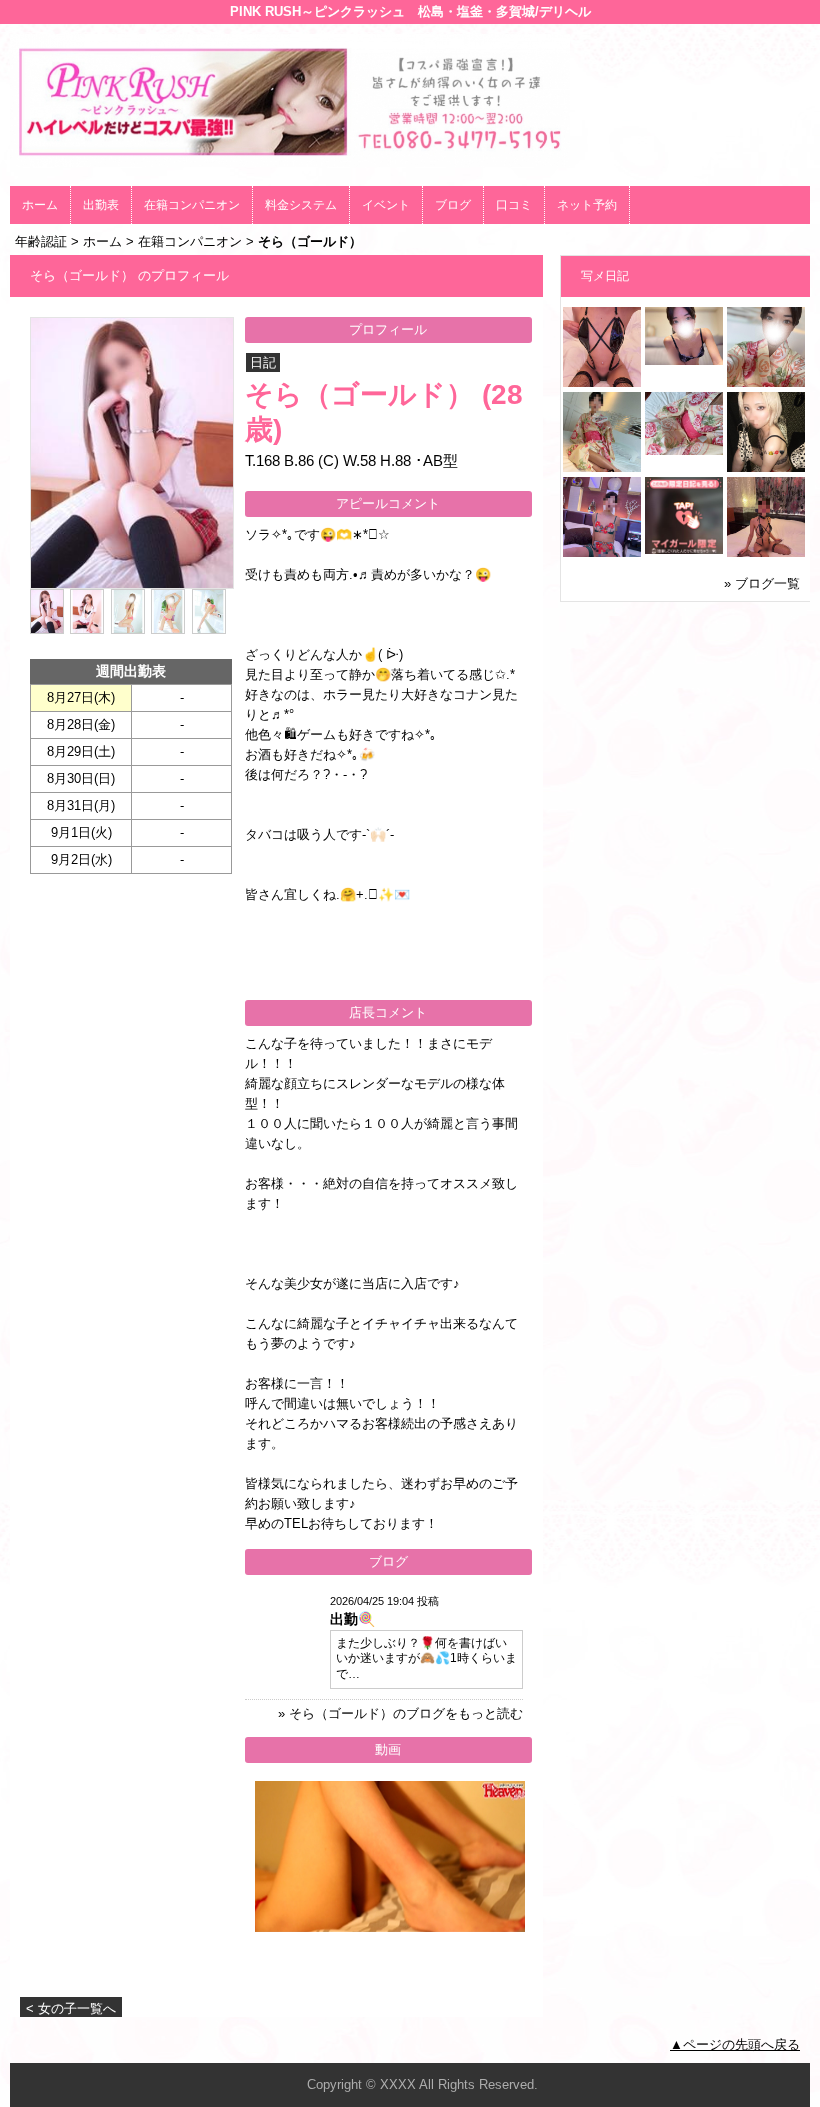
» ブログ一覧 (762, 583)
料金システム (301, 205)
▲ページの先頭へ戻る (735, 2044)
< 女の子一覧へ (71, 2008)
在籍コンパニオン (192, 205)
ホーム (40, 205)
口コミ (514, 205)
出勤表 (101, 205)
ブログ (453, 205)
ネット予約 (587, 205)
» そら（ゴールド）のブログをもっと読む (400, 1713)
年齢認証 (41, 241)
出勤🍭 (352, 1619)
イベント (386, 205)
